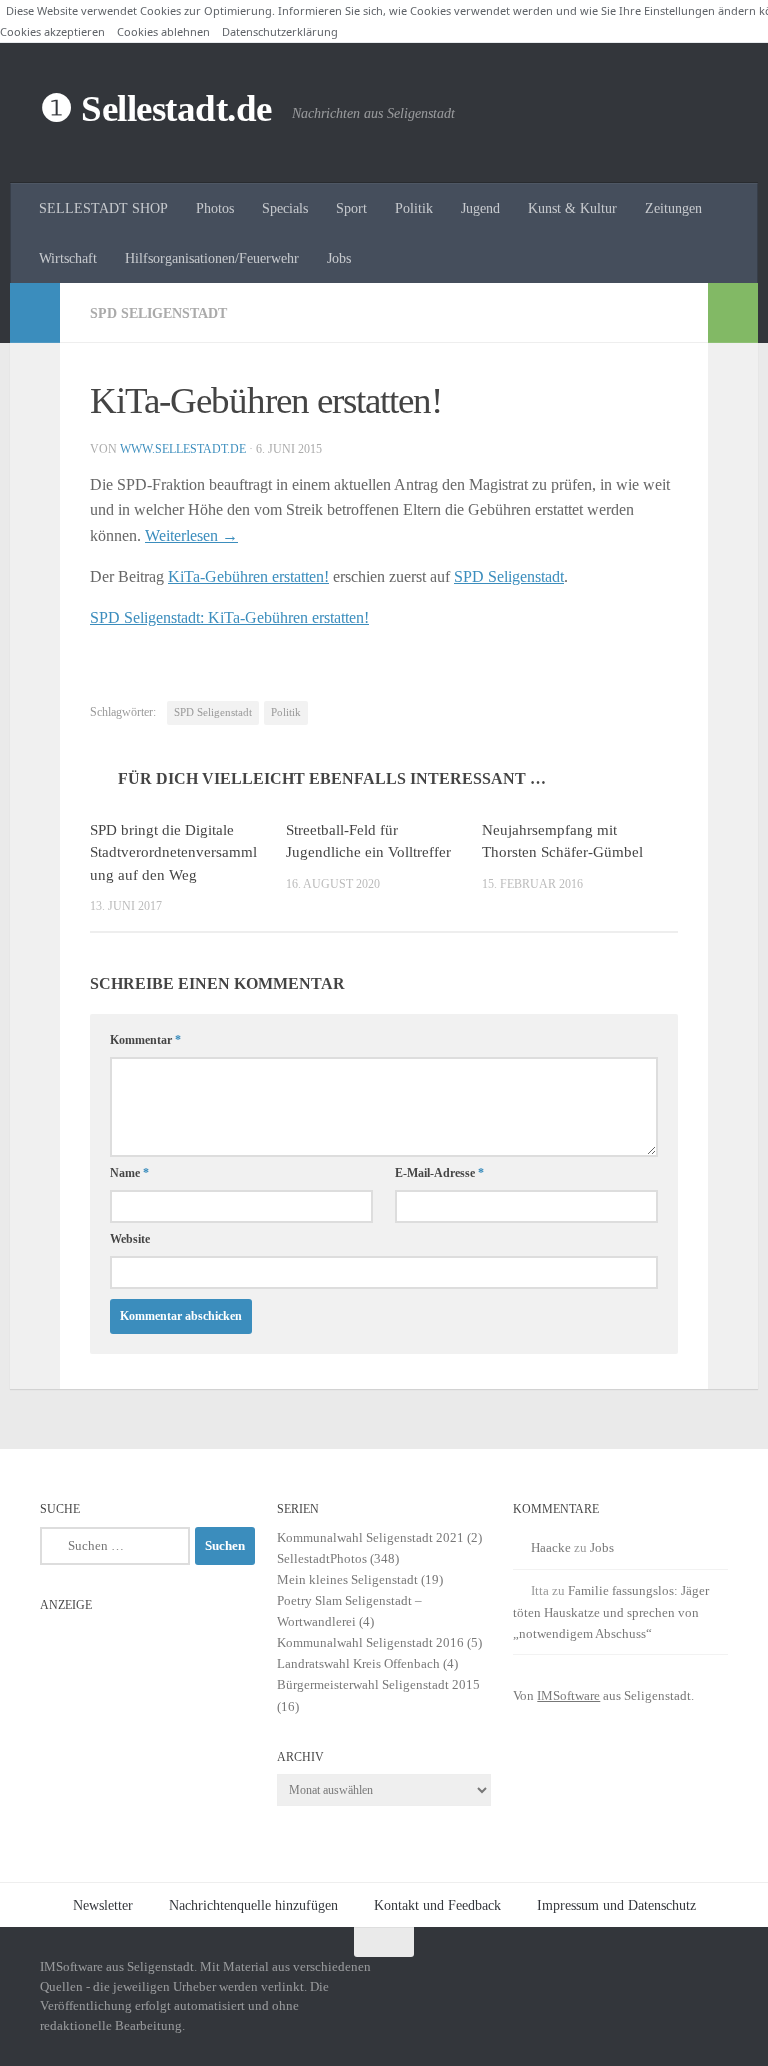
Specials (285, 208)
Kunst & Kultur (572, 208)
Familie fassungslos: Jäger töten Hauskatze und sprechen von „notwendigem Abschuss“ (611, 1612)
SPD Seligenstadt (158, 313)
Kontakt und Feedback (437, 1905)
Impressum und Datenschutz (616, 1905)
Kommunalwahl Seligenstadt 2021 (370, 1537)
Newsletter (103, 1905)
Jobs (339, 258)
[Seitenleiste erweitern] (35, 313)
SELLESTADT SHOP (103, 208)
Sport (351, 208)
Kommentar (145, 1040)
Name (129, 1173)
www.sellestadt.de (183, 449)
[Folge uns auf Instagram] (642, 1981)
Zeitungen (673, 208)
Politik (414, 208)
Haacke (551, 1547)
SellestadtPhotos (322, 1558)
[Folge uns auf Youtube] (714, 1981)
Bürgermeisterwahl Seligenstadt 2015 (378, 1684)
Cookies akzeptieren (52, 31)
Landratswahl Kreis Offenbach (358, 1663)
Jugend (480, 208)
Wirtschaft (68, 258)
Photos (215, 208)
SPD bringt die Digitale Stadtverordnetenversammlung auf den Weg (173, 852)
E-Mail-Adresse (439, 1173)
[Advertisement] (147, 1722)
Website (130, 1239)
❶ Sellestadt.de (156, 108)
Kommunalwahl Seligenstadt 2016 (370, 1642)
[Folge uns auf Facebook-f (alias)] (678, 1981)
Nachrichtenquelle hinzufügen (253, 1905)
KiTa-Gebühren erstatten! (248, 576)
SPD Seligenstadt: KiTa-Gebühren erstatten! (229, 617)
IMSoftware (568, 1695)
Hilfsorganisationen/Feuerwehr (212, 258)
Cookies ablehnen (163, 31)
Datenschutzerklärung (280, 31)
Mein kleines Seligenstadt (347, 1579)
